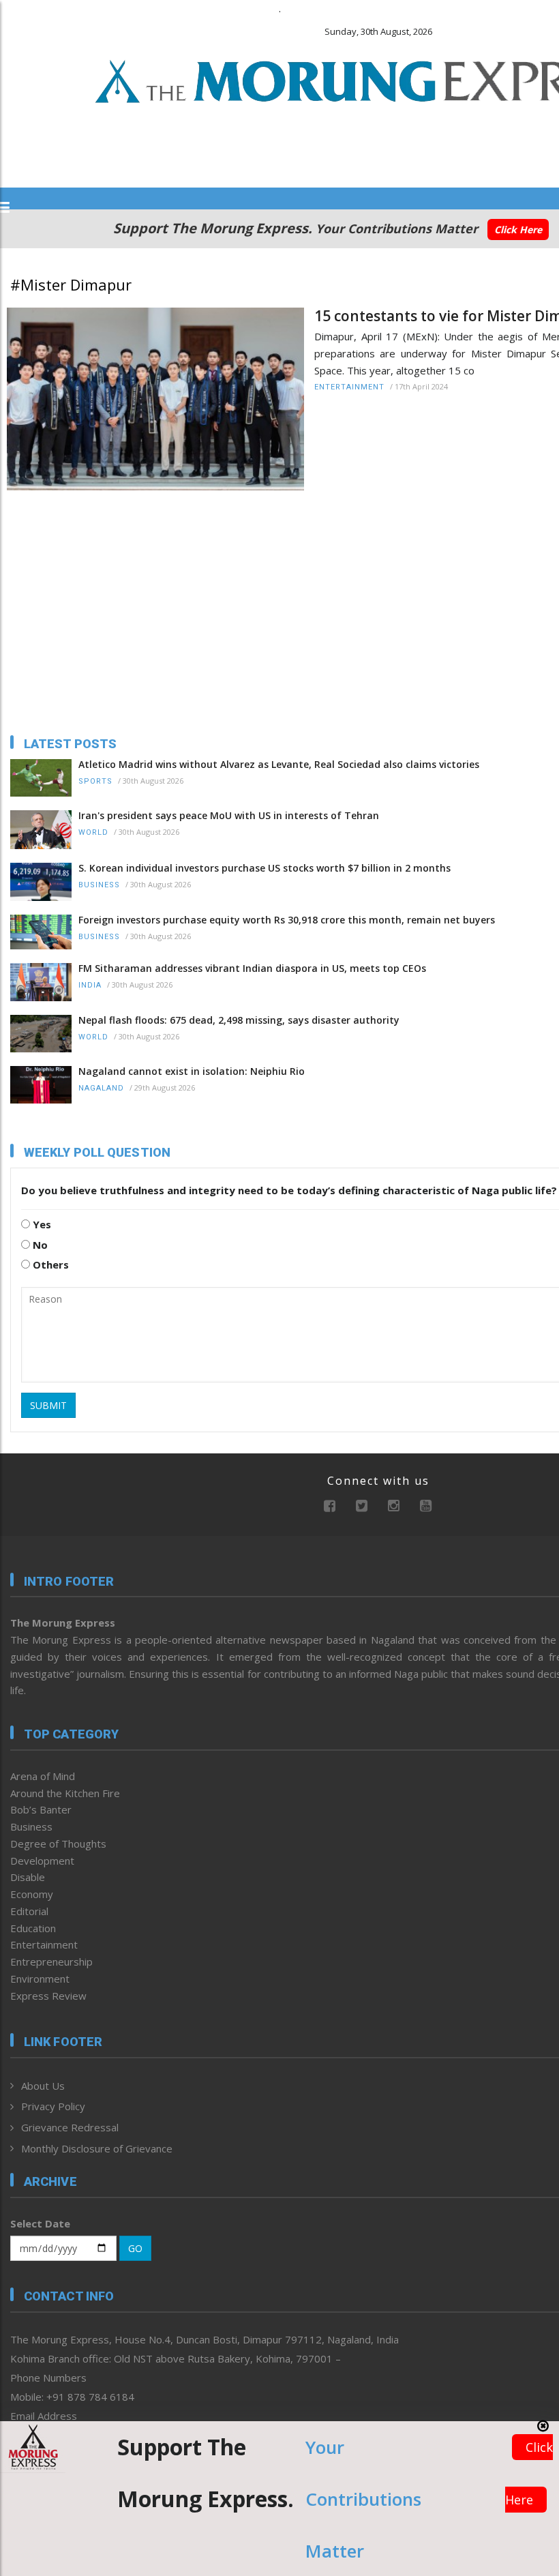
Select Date (40, 2223)
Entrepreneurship (51, 1961)
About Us (43, 2086)
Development (42, 1861)
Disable (28, 1877)
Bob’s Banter (41, 1809)
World (93, 832)
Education (33, 1928)
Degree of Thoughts (58, 1844)
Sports (95, 781)
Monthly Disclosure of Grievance (97, 2148)
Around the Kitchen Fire (65, 1793)
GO (135, 2248)
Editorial (29, 1911)
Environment (40, 1979)
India (90, 985)
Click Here (518, 230)
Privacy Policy (53, 2106)
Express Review (48, 1996)
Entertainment (349, 387)
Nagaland (101, 1088)
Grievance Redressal (70, 2127)
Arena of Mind (43, 1776)
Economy (32, 1894)
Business (99, 885)
